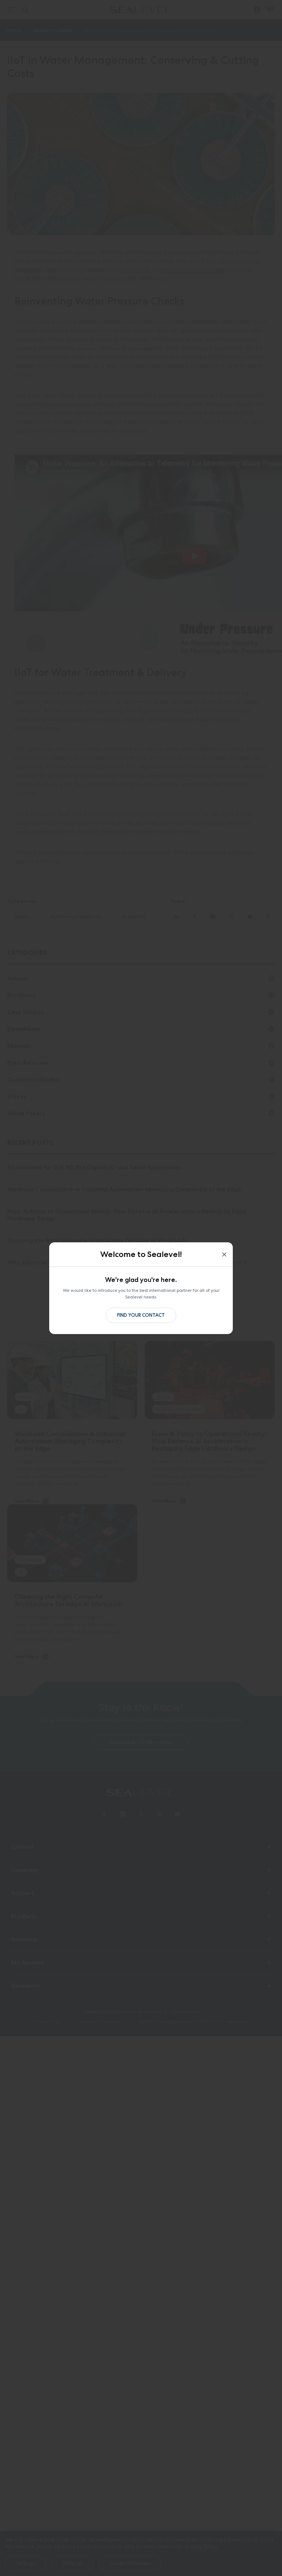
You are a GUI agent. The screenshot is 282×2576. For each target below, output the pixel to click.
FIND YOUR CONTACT (141, 1315)
